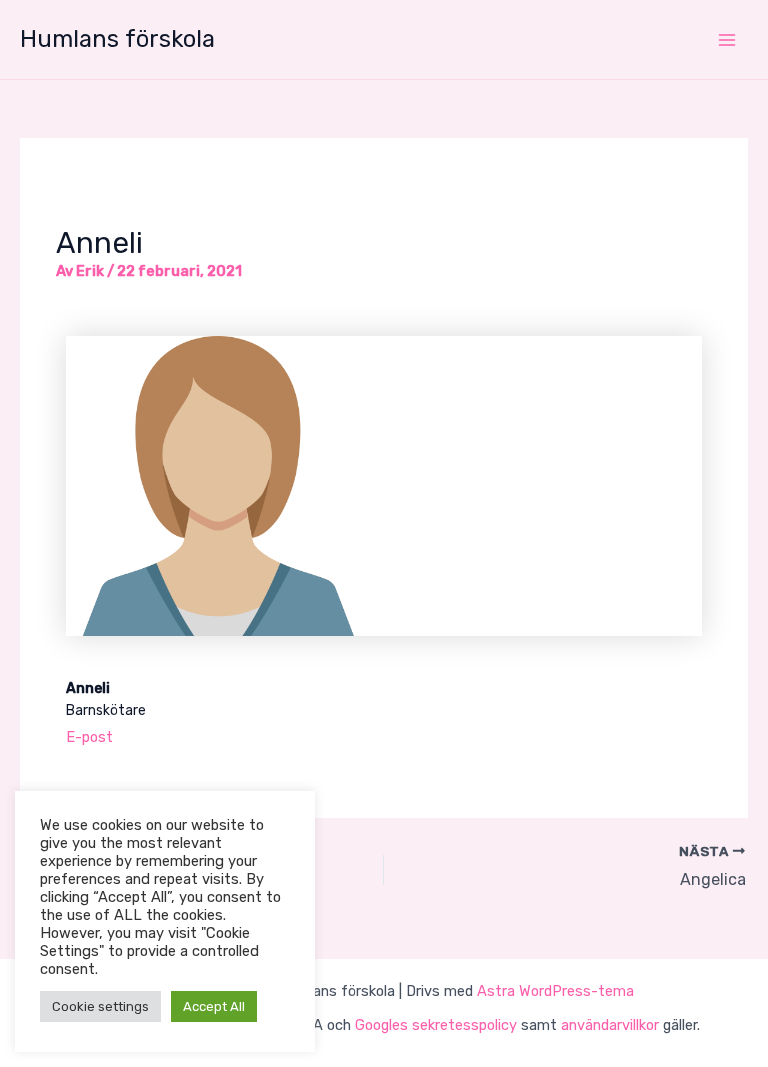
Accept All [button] (214, 1006)
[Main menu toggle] (727, 40)
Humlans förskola (117, 39)
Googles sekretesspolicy (436, 1025)
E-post (89, 737)
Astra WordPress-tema (555, 991)
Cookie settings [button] (100, 1006)
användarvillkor (610, 1025)
